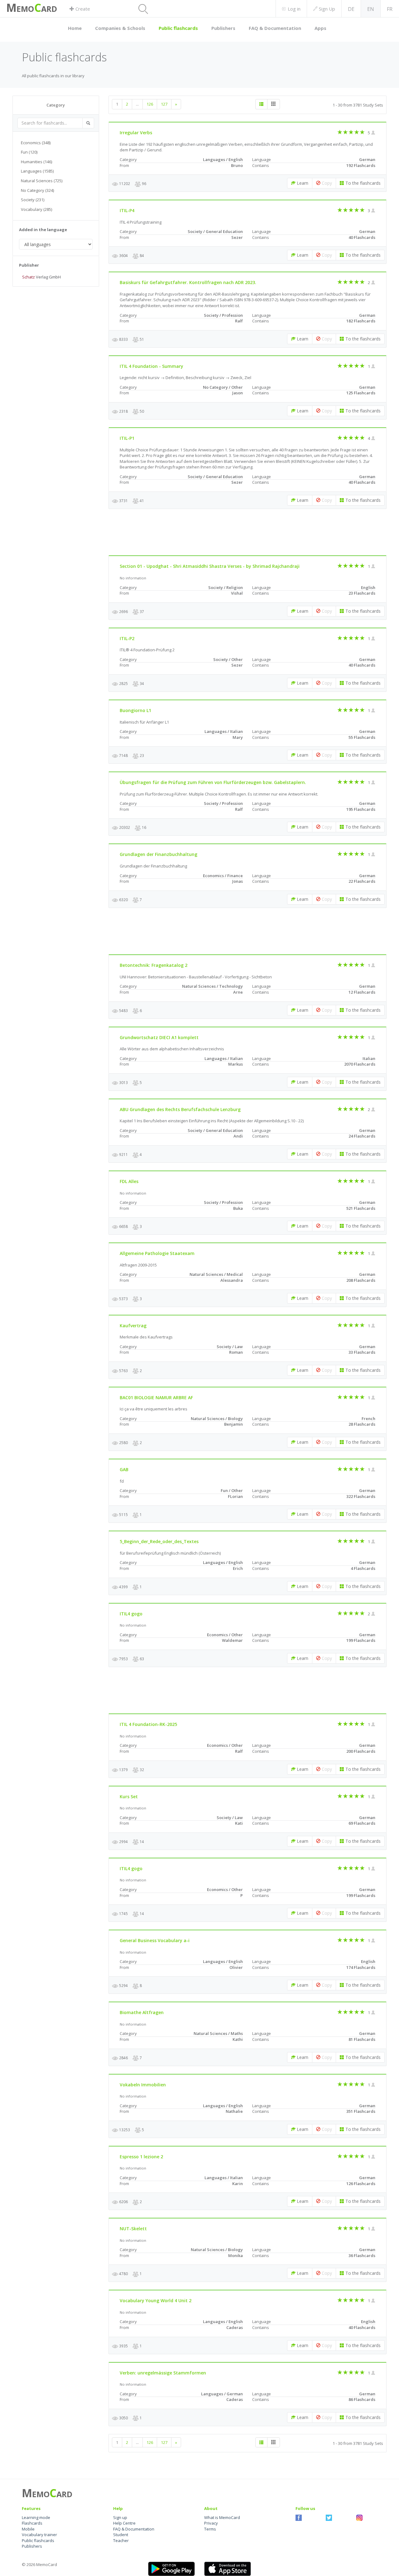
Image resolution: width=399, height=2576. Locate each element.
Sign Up (326, 9)
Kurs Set (129, 1797)
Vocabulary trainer (39, 2535)
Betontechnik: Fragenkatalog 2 (154, 965)
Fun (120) (29, 152)
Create (82, 9)
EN (371, 9)
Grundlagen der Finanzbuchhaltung (159, 854)
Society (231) (33, 200)
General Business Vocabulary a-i (155, 1940)
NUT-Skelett (133, 2229)
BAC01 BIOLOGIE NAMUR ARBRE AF (156, 1397)
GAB (124, 1469)
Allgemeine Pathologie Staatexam (157, 1253)
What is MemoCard (222, 2517)
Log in (293, 9)
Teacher (121, 2540)
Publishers (223, 28)
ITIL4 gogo (131, 1614)
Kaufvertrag (133, 1326)
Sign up (120, 2517)
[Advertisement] (59, 388)
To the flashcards (362, 183)
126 (150, 104)
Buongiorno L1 (135, 710)
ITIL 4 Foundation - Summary (151, 366)
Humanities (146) (36, 162)
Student (121, 2535)
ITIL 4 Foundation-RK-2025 (148, 1724)
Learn (302, 183)
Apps (320, 28)
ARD (49, 9)
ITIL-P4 (127, 210)
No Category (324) (37, 190)
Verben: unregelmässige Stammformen (163, 2373)
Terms (210, 2529)
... (137, 104)
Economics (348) (36, 143)
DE (351, 9)
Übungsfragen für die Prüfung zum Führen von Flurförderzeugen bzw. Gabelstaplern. (213, 782)
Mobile (28, 2529)
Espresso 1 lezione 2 (141, 2157)
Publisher (29, 265)
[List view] (261, 104)
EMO (25, 9)
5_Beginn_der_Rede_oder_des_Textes (159, 1541)
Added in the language (43, 230)
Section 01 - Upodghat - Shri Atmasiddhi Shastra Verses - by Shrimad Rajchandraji (210, 566)
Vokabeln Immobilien (143, 2085)
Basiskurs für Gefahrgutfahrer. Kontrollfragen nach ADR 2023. (188, 282)
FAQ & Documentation (275, 28)
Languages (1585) (37, 171)
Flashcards (32, 2523)
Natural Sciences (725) (42, 181)
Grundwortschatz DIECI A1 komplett (159, 1037)
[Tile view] (274, 104)
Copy (326, 183)
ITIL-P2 (127, 638)
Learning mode (36, 2517)
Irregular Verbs (136, 133)
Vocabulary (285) (36, 209)
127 (164, 104)
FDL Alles (129, 1181)
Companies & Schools (120, 28)
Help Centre (124, 2523)
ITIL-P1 (127, 438)
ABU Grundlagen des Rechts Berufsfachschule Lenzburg (180, 1109)
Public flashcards (178, 28)
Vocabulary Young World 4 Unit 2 (156, 2300)
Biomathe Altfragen (142, 2012)
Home (75, 28)
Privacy (211, 2523)
